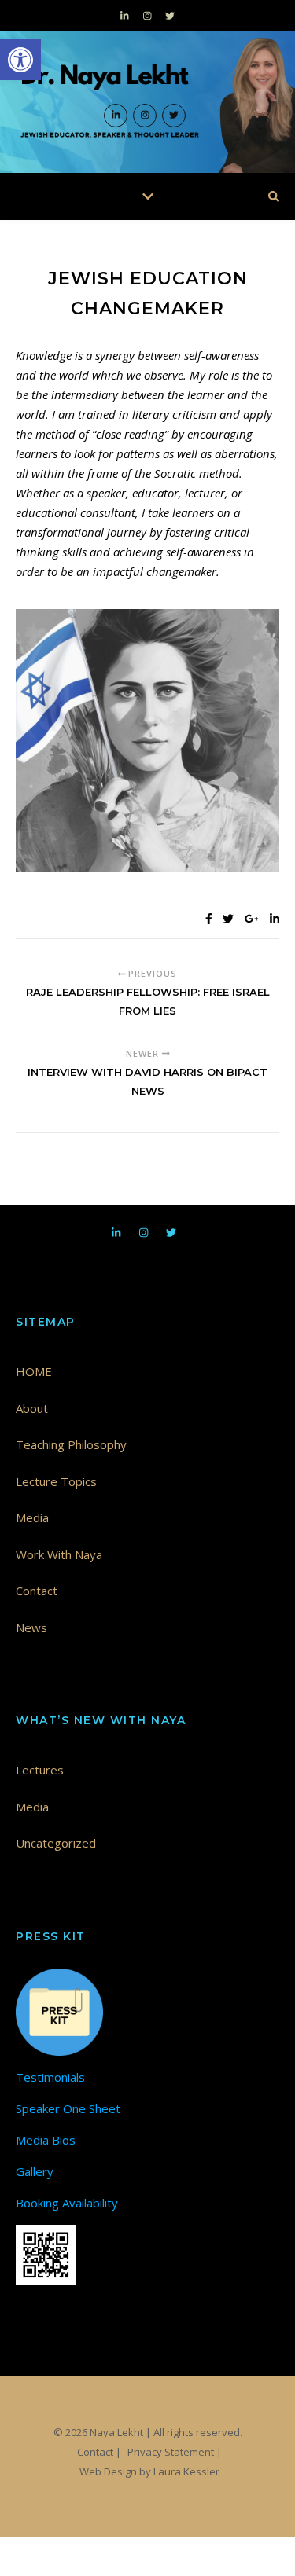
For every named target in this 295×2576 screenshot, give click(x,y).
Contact (37, 1591)
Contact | (99, 2452)
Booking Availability (67, 2203)
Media (32, 1517)
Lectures (40, 1770)
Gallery (35, 2171)
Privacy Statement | (175, 2452)
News (31, 1627)
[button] (20, 60)
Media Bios (46, 2140)
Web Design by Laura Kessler (149, 2471)
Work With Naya (59, 1554)
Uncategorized (56, 1843)
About (32, 1408)
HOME (34, 1371)
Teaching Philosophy (71, 1444)
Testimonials (50, 2077)
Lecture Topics (56, 1481)
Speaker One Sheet (68, 2108)
